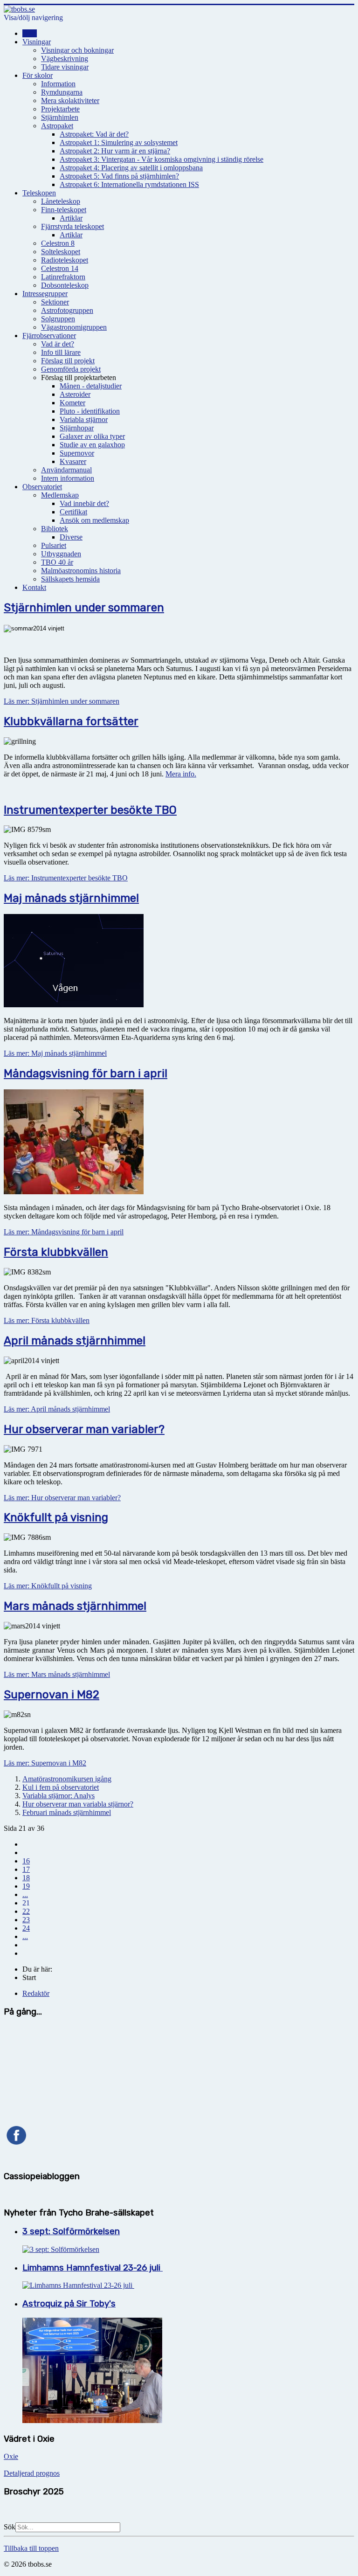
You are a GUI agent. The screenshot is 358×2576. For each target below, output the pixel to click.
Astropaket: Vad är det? (94, 134)
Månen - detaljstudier (91, 386)
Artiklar (71, 218)
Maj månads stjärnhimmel (71, 898)
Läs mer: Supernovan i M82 (45, 1763)
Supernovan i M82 (52, 1695)
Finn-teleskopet (64, 210)
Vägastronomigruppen (74, 327)
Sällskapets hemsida (70, 579)
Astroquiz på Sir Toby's (69, 2304)
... (25, 1894)
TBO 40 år (57, 562)
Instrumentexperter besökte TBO (90, 810)
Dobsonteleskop (65, 285)
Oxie (11, 2456)
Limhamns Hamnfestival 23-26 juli (93, 2268)
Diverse (71, 537)
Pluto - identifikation (90, 411)
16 (26, 1861)
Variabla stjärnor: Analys (59, 1796)
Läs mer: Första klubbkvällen (47, 1320)
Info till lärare (61, 352)
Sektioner (55, 302)
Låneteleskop (61, 201)
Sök (10, 2527)
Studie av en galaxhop (92, 445)
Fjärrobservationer (49, 336)
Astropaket (57, 126)
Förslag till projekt (68, 361)
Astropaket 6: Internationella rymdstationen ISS (129, 184)
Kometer (72, 403)
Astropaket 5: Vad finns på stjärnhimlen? (119, 176)
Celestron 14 (60, 268)
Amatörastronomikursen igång (67, 1779)
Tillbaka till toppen (31, 2548)
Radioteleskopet (65, 260)
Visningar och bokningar (77, 50)
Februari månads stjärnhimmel (67, 1812)
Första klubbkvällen (56, 1252)
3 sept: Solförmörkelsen (71, 2231)
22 (26, 1911)
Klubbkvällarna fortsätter (71, 721)
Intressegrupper (45, 294)
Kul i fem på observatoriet (61, 1787)
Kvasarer (73, 461)
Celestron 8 (58, 243)
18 (26, 1878)
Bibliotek (55, 529)
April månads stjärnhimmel (75, 1341)
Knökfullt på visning (56, 1517)
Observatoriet (42, 487)
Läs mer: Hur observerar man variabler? (62, 1498)
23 (26, 1920)
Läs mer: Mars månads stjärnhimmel (57, 1674)
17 (26, 1869)
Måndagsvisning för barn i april (86, 1073)
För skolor (38, 75)
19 (26, 1886)
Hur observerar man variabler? (84, 1429)
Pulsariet (54, 545)
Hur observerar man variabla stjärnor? (78, 1804)
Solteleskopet (61, 252)
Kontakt (34, 587)
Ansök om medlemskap (94, 520)
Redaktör (36, 1993)
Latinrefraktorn (63, 277)
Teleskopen (39, 193)
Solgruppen (58, 319)
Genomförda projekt (71, 369)
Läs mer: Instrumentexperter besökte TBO (66, 878)
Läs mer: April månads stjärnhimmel (57, 1409)
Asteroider (75, 394)
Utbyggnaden (61, 554)
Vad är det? (58, 344)
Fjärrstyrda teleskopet (72, 226)
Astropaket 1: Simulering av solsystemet (119, 142)
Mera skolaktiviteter (70, 100)
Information (58, 84)
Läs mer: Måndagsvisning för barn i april (64, 1232)
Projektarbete (60, 109)
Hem (30, 33)
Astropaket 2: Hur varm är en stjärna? (115, 151)
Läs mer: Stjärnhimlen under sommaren (62, 701)
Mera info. (181, 774)
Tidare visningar (65, 67)
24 (26, 1928)
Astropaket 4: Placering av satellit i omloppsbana (131, 168)
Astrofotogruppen (67, 310)
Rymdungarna (62, 92)
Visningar (37, 42)
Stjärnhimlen (60, 117)
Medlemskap (60, 495)
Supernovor (77, 453)
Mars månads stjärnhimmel (75, 1606)
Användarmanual (66, 470)
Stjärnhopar (77, 428)
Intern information (68, 478)
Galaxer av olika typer (92, 436)
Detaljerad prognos (32, 2473)
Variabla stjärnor (84, 419)
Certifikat (73, 512)
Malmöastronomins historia (81, 571)
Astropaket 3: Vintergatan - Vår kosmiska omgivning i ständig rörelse (162, 159)
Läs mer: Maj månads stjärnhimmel (55, 1053)
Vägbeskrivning (65, 59)
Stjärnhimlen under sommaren (84, 608)
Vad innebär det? (84, 503)
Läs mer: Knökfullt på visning (48, 1586)
